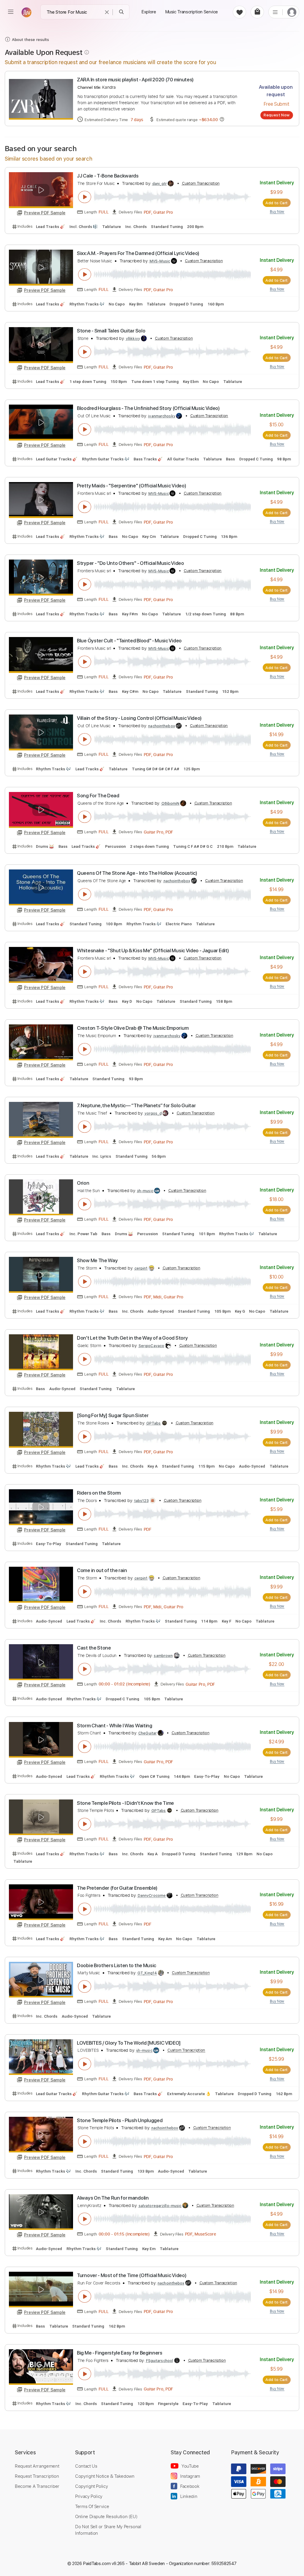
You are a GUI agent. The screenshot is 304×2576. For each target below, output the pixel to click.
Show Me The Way (97, 1260)
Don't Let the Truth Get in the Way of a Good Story (132, 1338)
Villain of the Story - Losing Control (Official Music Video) (139, 718)
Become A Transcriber (37, 2486)
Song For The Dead (98, 796)
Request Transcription (37, 2476)
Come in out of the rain (102, 1570)
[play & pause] (85, 197)
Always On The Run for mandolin (113, 2198)
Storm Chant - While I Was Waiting (115, 1726)
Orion (83, 1183)
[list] (275, 12)
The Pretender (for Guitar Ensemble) (117, 1888)
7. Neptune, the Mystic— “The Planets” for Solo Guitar (136, 1105)
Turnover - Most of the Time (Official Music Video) (132, 2275)
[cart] (257, 12)
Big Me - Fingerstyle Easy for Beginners (120, 2353)
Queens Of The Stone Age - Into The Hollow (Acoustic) (137, 873)
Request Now (277, 115)
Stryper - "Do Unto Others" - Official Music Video (130, 563)
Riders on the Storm (99, 1493)
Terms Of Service (92, 2506)
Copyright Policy (91, 2486)
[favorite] (239, 12)
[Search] (122, 12)
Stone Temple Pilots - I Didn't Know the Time (125, 1803)
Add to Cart (277, 203)
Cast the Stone (94, 1648)
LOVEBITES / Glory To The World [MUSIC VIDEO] (129, 2043)
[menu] (11, 12)
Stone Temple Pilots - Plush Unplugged (120, 2120)
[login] (292, 12)
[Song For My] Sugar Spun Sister (113, 1415)
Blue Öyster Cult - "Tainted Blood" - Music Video (129, 641)
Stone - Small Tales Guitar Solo (111, 331)
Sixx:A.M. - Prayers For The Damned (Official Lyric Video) (138, 253)
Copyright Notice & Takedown (105, 2476)
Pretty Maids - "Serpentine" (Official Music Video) (131, 486)
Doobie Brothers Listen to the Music (117, 1965)
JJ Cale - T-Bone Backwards (108, 176)
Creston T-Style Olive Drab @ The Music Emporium (133, 1028)
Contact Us (86, 2466)
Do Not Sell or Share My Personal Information (108, 2530)
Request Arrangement (37, 2466)
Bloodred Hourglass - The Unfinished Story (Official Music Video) (148, 408)
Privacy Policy (89, 2496)
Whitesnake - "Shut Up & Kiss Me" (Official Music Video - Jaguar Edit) (153, 950)
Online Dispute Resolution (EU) (106, 2516)
